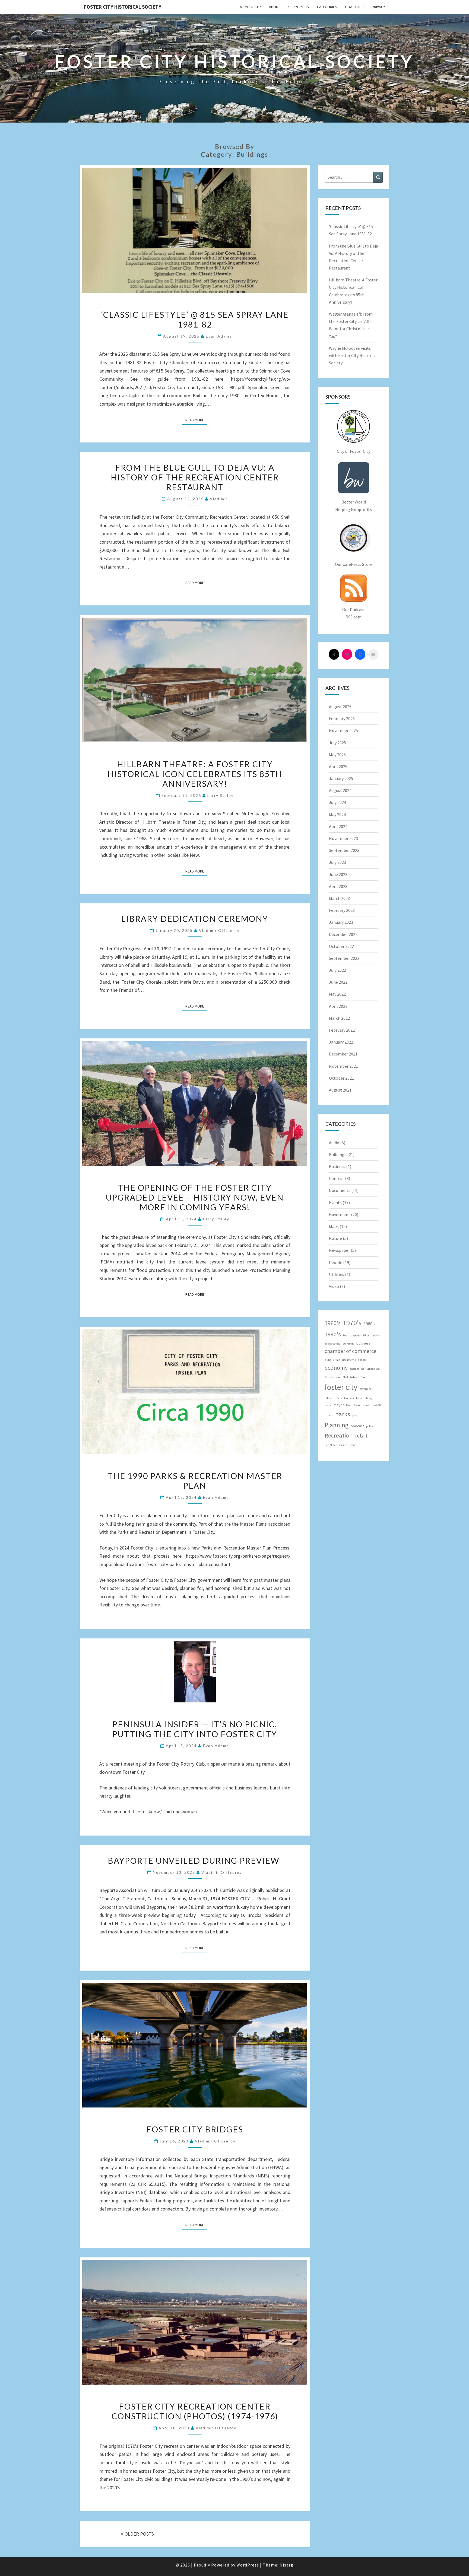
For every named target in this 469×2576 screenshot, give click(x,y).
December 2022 (343, 934)
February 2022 (342, 1030)
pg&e (355, 1415)
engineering (357, 1369)
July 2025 (338, 743)
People (336, 1262)
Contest (337, 1178)
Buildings (338, 1154)
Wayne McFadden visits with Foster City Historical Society (353, 355)
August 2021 (340, 1090)
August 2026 (340, 707)
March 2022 (339, 1018)
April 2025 (338, 766)
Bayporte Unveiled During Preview (195, 1860)
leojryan (349, 1398)
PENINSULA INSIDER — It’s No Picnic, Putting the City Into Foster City (195, 1729)
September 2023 (344, 850)
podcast (357, 1426)
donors (362, 1360)
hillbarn (329, 1398)
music (367, 1405)
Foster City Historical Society (123, 7)
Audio (334, 1143)
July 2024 (338, 802)
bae (345, 1335)
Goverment (340, 1214)
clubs (328, 1360)
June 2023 (338, 874)
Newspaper (339, 1250)
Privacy (378, 7)
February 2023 (342, 910)
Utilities (337, 1274)
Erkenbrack (373, 1369)
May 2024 (337, 814)
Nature (335, 1238)
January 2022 (341, 1042)
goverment (366, 1389)
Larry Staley (221, 795)
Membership (250, 7)
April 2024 (338, 826)
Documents (340, 1190)
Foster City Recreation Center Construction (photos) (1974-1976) (195, 2411)
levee (359, 1398)
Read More (196, 420)
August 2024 (340, 790)
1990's (333, 1334)
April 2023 (338, 886)
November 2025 (343, 730)
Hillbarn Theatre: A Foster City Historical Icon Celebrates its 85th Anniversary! (195, 774)
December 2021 (343, 1054)
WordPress (248, 2565)
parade (329, 1415)
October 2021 (341, 1078)
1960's (333, 1323)
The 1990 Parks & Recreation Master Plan (195, 1481)
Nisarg (286, 2565)
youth (354, 1445)
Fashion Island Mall (336, 1377)
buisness (363, 1343)
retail (361, 1436)
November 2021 (343, 1066)
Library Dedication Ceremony (195, 919)
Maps (334, 1226)
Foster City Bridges (195, 2129)
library (369, 1398)
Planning (337, 1425)
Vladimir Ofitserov (219, 930)
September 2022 (344, 958)
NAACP (377, 1405)
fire (363, 1377)
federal (354, 1377)
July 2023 (338, 862)
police (370, 1426)
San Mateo (331, 1445)
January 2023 (341, 922)
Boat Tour (354, 7)
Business (337, 1166)
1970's (352, 1323)
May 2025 (337, 755)
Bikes (366, 1335)
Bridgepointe (332, 1344)
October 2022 (341, 946)
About (275, 7)
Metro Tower (353, 1405)
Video (334, 1286)
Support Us (299, 7)
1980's (370, 1324)
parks (343, 1414)
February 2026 (342, 718)
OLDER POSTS (139, 2534)
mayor (339, 1405)
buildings (348, 1344)
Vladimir (219, 499)
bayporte (355, 1335)
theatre (344, 1445)
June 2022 (338, 982)
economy (336, 1368)
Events (335, 1202)
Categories (327, 7)
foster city (341, 1387)
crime (337, 1360)
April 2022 (338, 1006)
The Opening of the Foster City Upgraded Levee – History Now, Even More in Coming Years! (195, 1197)
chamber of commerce (351, 1351)
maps (328, 1405)
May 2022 (337, 994)
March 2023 (339, 898)
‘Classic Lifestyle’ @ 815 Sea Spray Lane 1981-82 (195, 319)
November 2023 (343, 838)
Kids (339, 1398)
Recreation (339, 1435)
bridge (375, 1335)
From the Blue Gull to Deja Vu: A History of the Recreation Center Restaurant (195, 477)
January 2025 (341, 778)
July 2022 (338, 970)
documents (349, 1360)
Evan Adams (219, 336)
